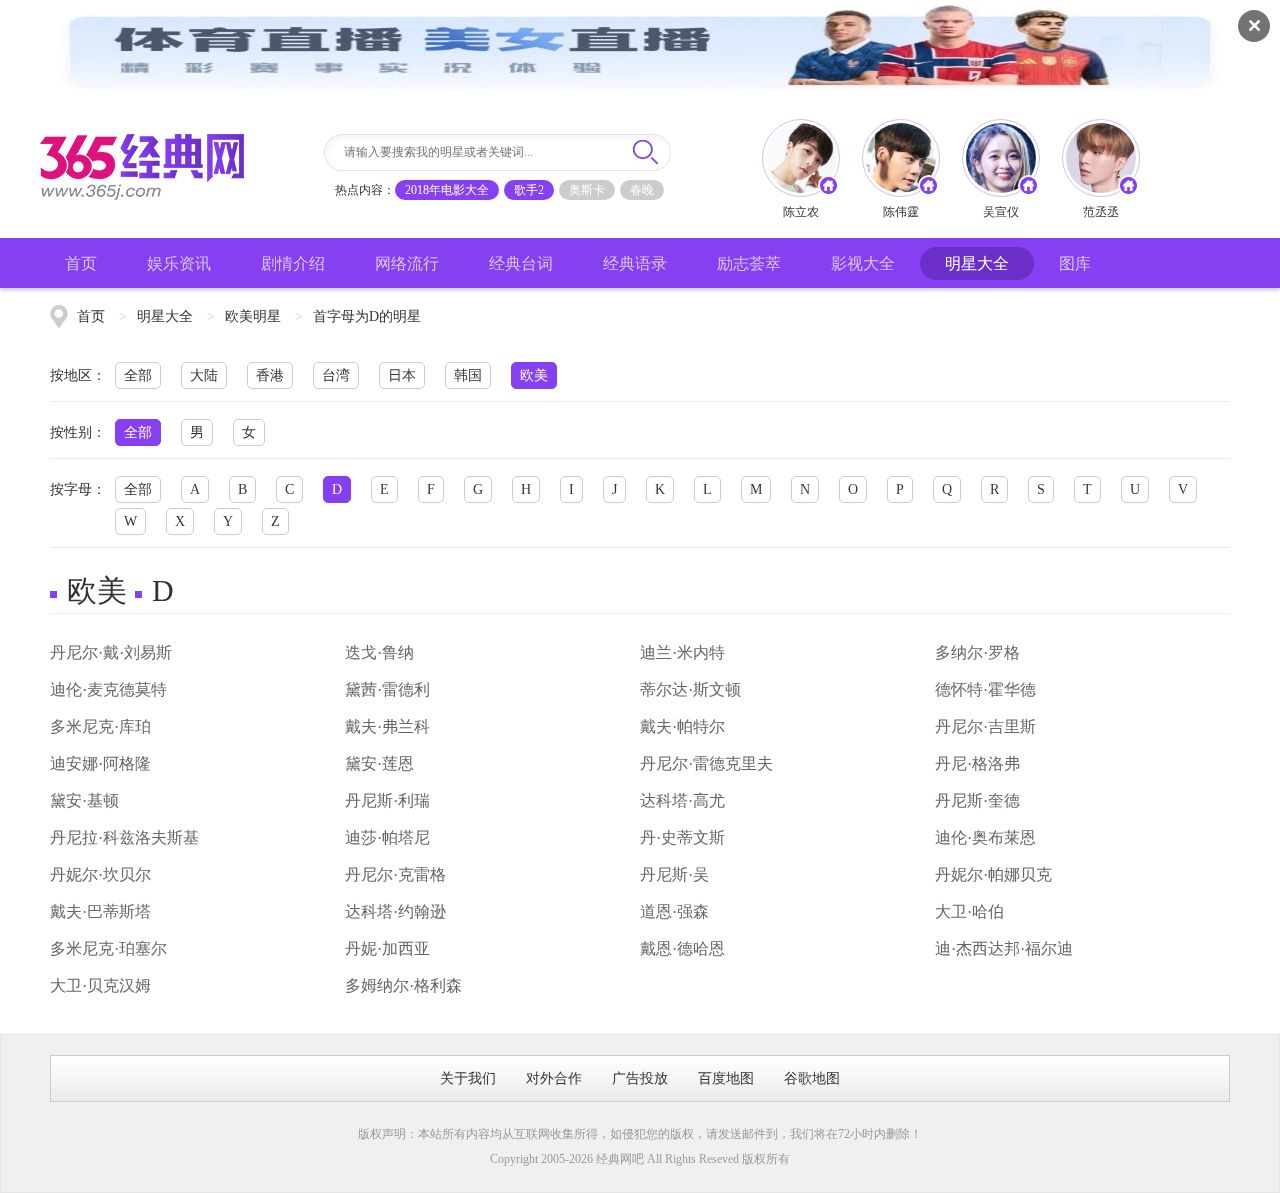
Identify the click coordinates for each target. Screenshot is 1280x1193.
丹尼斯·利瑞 (387, 800)
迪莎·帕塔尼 (387, 837)
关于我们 (468, 1078)
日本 (402, 375)
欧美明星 (253, 316)
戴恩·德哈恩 (682, 948)
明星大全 (977, 263)
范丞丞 (1101, 212)
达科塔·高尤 (682, 800)
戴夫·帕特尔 (682, 726)
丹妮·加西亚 (387, 948)
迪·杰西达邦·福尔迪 (1004, 948)
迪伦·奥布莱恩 (985, 837)
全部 (138, 375)
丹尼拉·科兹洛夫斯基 (124, 837)
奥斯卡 (587, 190)
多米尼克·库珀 (100, 726)
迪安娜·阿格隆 (100, 763)
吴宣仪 (1001, 212)
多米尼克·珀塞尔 (108, 948)
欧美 (534, 375)
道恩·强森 (674, 911)
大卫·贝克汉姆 (100, 985)
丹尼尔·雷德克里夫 (706, 763)
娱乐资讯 (179, 263)
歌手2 (529, 190)
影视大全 (863, 263)
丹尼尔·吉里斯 (985, 726)
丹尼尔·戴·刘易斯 (111, 652)
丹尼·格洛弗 (977, 763)
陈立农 (801, 212)
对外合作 (554, 1078)
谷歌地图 (812, 1078)
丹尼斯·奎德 (977, 800)
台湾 (336, 375)
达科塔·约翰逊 (395, 911)
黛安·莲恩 (379, 763)
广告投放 (640, 1078)
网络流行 (407, 263)
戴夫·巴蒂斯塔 (100, 911)
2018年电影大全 (447, 190)
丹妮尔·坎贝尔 (100, 874)
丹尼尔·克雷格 (395, 874)
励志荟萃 (749, 263)
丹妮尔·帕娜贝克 (993, 874)
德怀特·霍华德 (985, 689)
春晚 (642, 190)
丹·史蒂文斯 (682, 837)
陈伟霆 (901, 212)
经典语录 (635, 263)
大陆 (204, 375)
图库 (1075, 263)
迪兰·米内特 (682, 652)
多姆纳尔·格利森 (403, 985)
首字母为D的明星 (367, 316)
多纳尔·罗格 (977, 652)
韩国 (468, 375)
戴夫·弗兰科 (387, 726)
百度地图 (726, 1078)
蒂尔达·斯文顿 (690, 689)
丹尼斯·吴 (674, 874)
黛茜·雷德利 (387, 689)
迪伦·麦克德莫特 (108, 689)
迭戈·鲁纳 (379, 652)
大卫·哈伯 (969, 911)
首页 (81, 263)
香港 (270, 375)
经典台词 (521, 263)
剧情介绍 (293, 263)
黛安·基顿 (84, 800)
